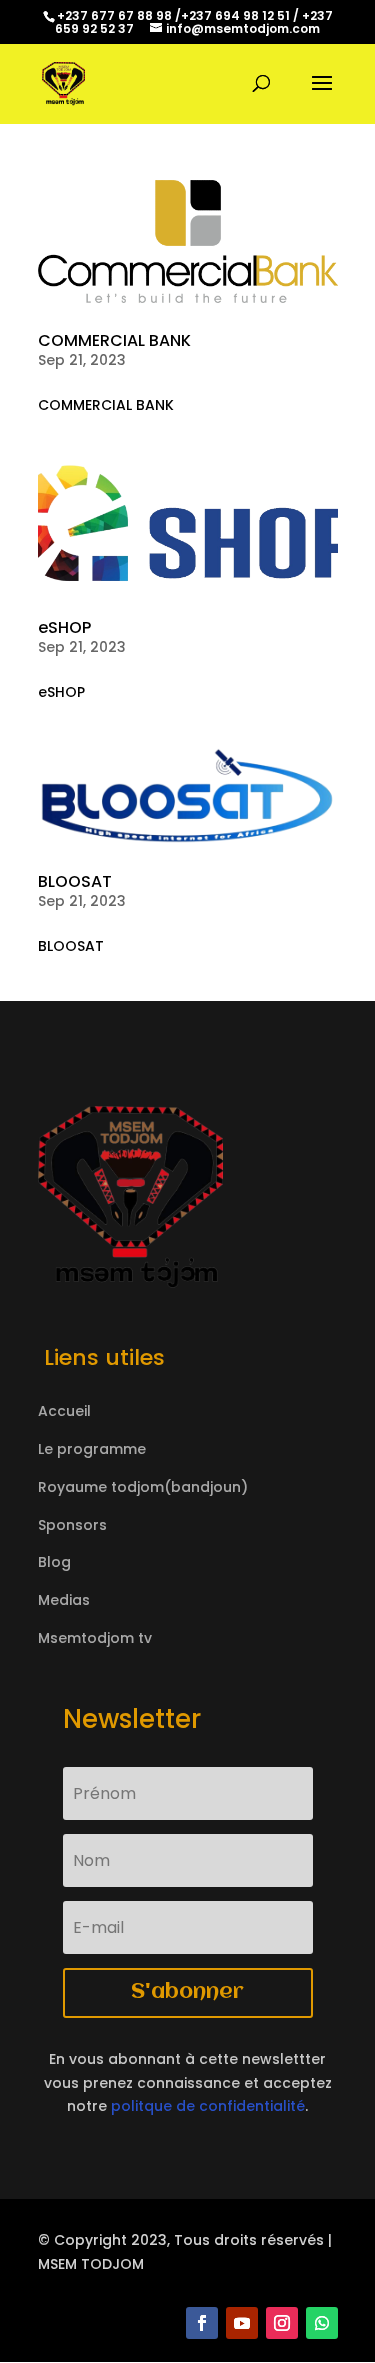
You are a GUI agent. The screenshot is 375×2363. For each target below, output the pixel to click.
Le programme (92, 1449)
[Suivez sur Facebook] (202, 2323)
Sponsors (72, 1525)
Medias (64, 1600)
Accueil (64, 1411)
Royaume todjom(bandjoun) (143, 1487)
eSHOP (64, 627)
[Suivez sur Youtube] (242, 2323)
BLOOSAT (75, 881)
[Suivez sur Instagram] (282, 2323)
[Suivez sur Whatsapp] (322, 2323)
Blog (54, 1562)
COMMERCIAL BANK (114, 340)
